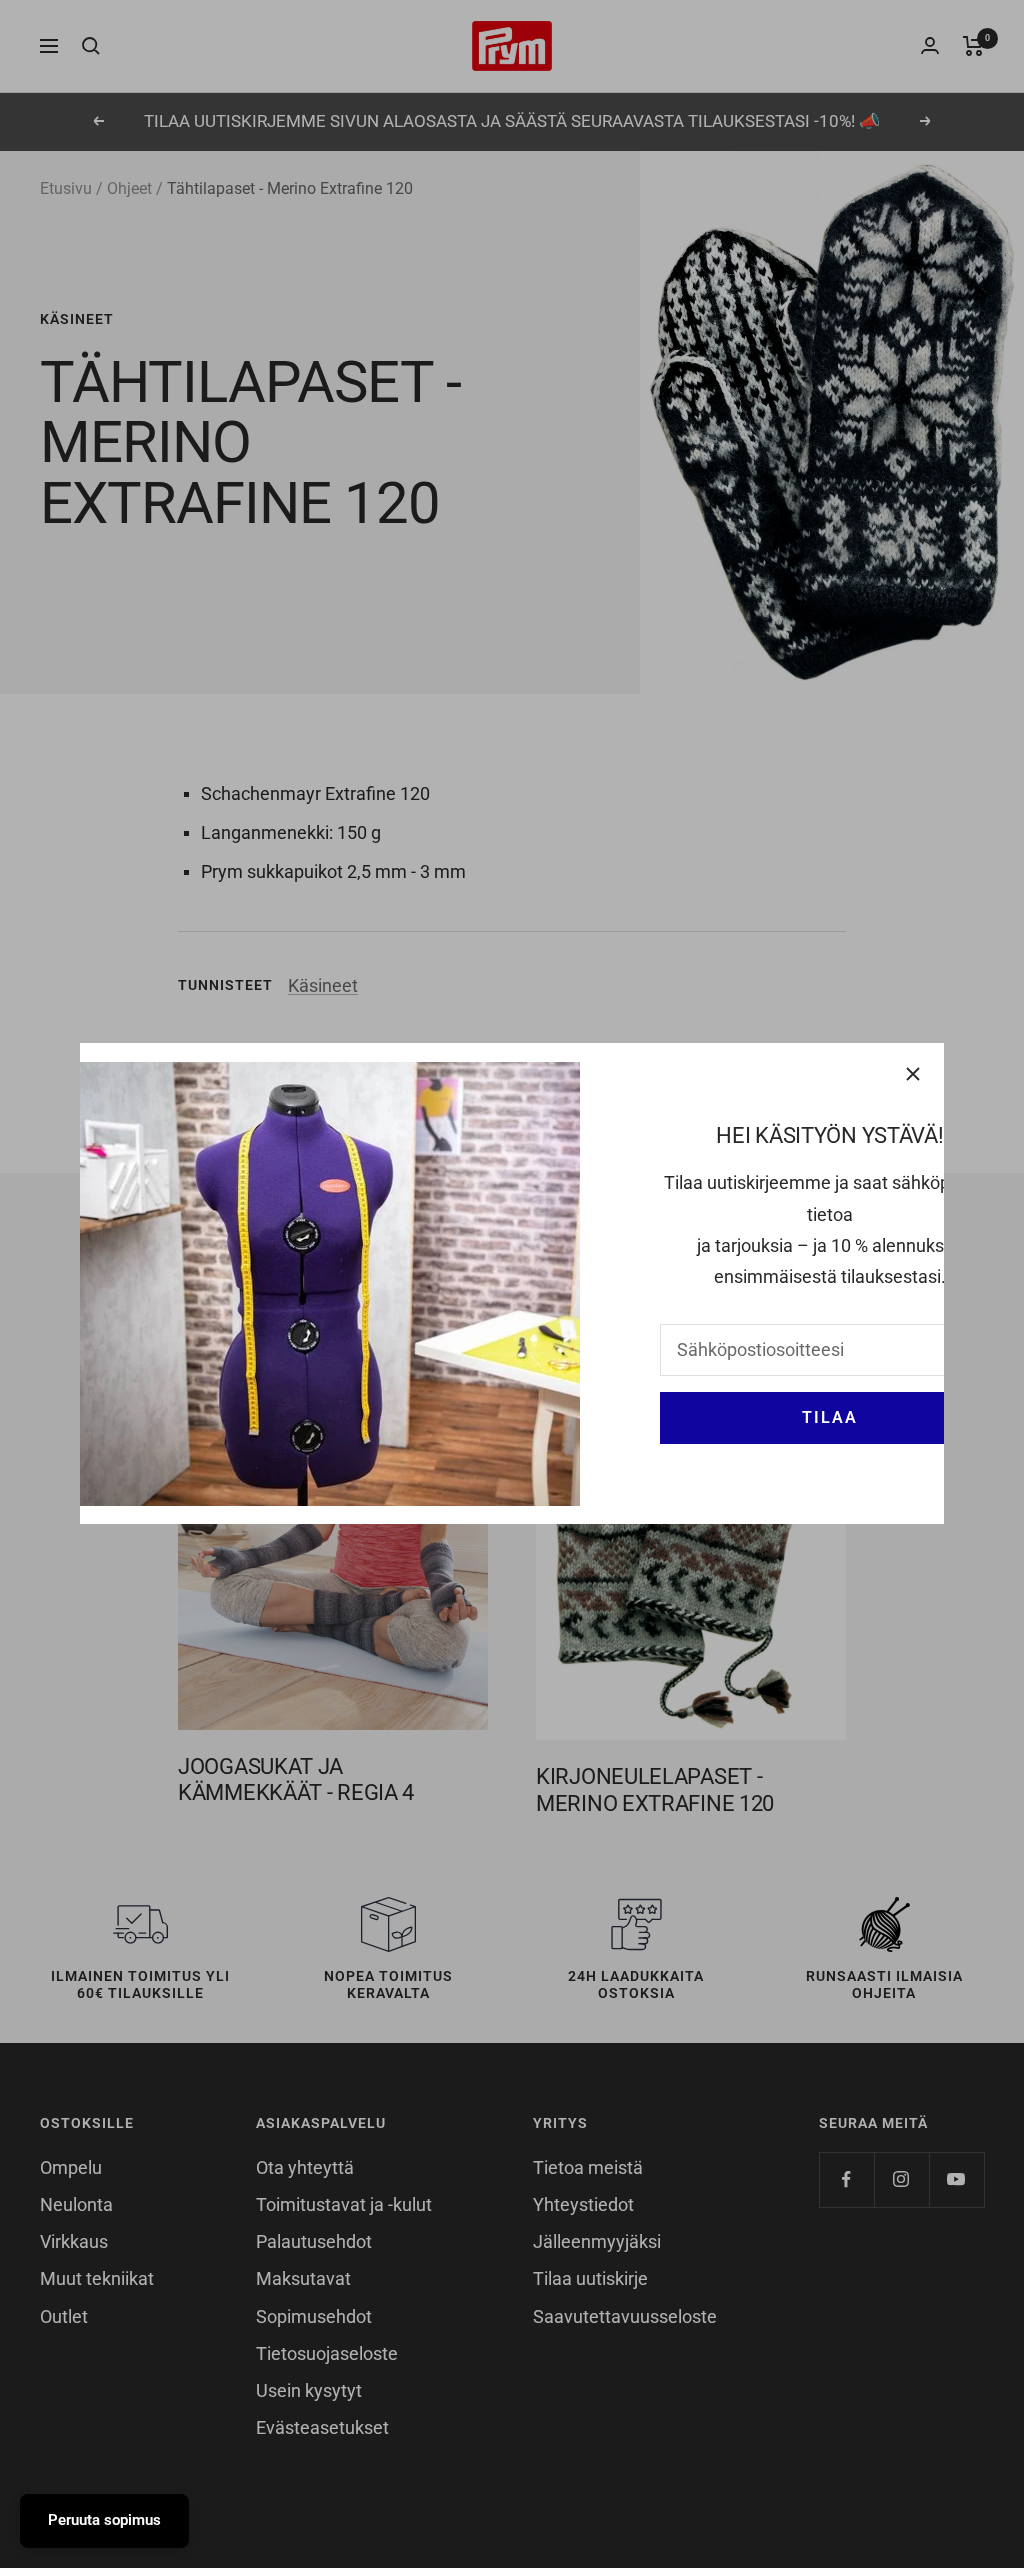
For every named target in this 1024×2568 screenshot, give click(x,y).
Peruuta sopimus (104, 2520)
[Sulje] (913, 1074)
